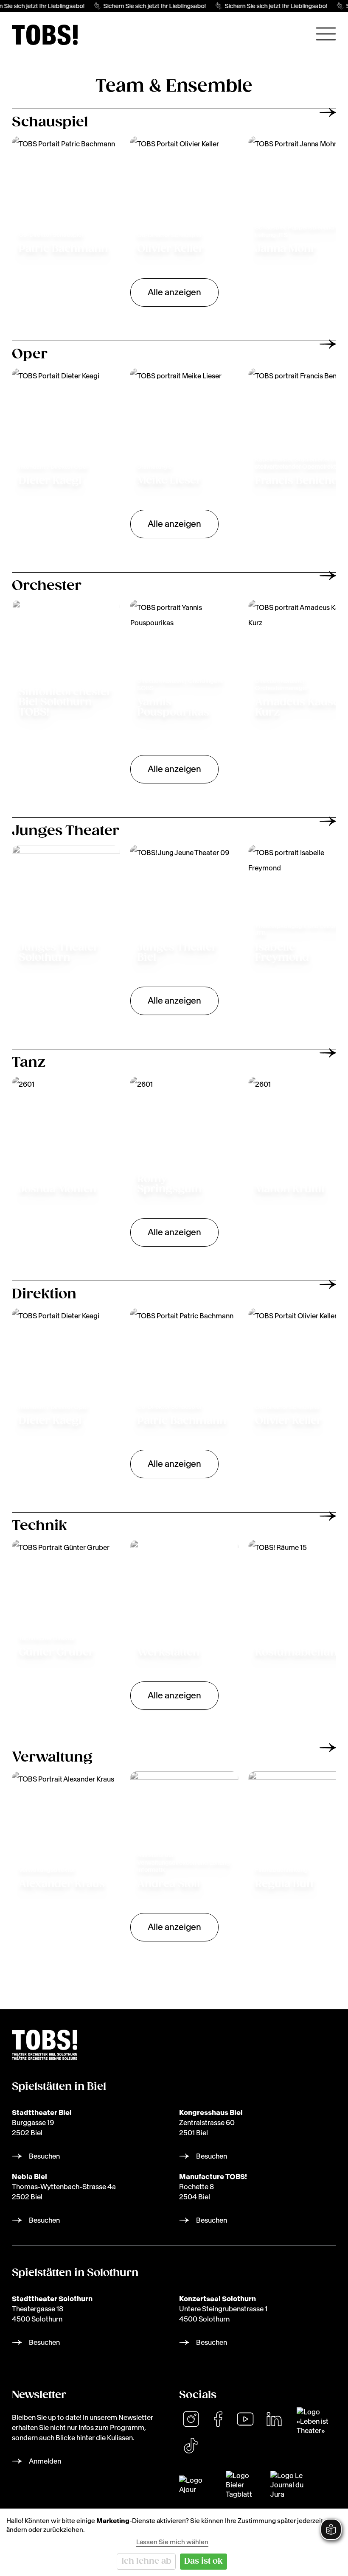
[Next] (328, 112)
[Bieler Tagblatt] (243, 2485)
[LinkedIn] (274, 2419)
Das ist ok (203, 2561)
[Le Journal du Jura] (291, 2485)
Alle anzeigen (174, 292)
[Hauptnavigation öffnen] (326, 34)
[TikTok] (191, 2446)
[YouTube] (245, 2419)
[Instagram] (191, 2419)
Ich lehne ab (146, 2561)
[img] (45, 35)
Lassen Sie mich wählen (172, 2542)
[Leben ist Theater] (316, 2421)
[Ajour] (197, 2485)
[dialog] (174, 2542)
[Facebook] (218, 2419)
